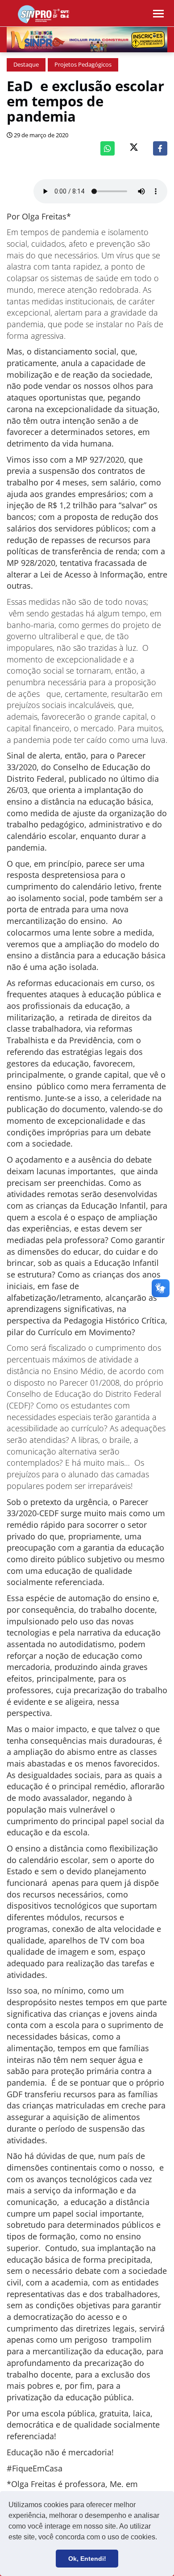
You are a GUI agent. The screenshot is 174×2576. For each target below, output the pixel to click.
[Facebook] (160, 148)
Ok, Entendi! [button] (87, 2559)
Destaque (26, 65)
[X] (134, 148)
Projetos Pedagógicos (83, 65)
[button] (160, 2538)
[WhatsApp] (108, 148)
